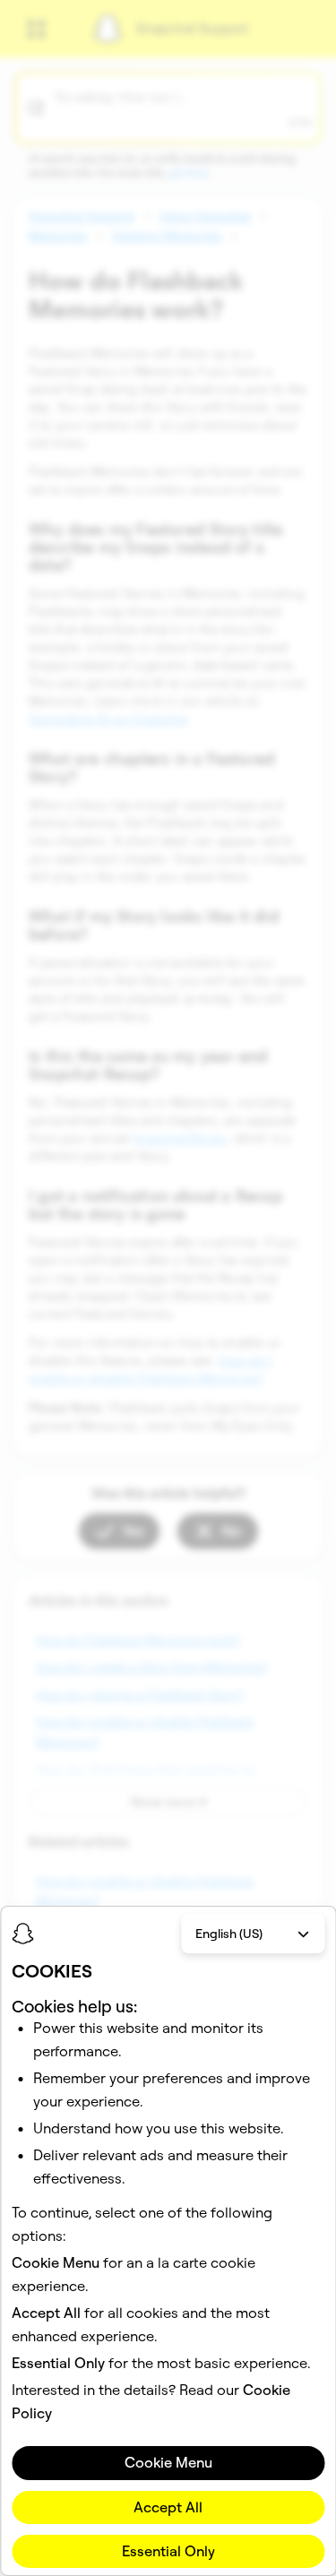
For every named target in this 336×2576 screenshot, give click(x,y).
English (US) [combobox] (229, 1934)
